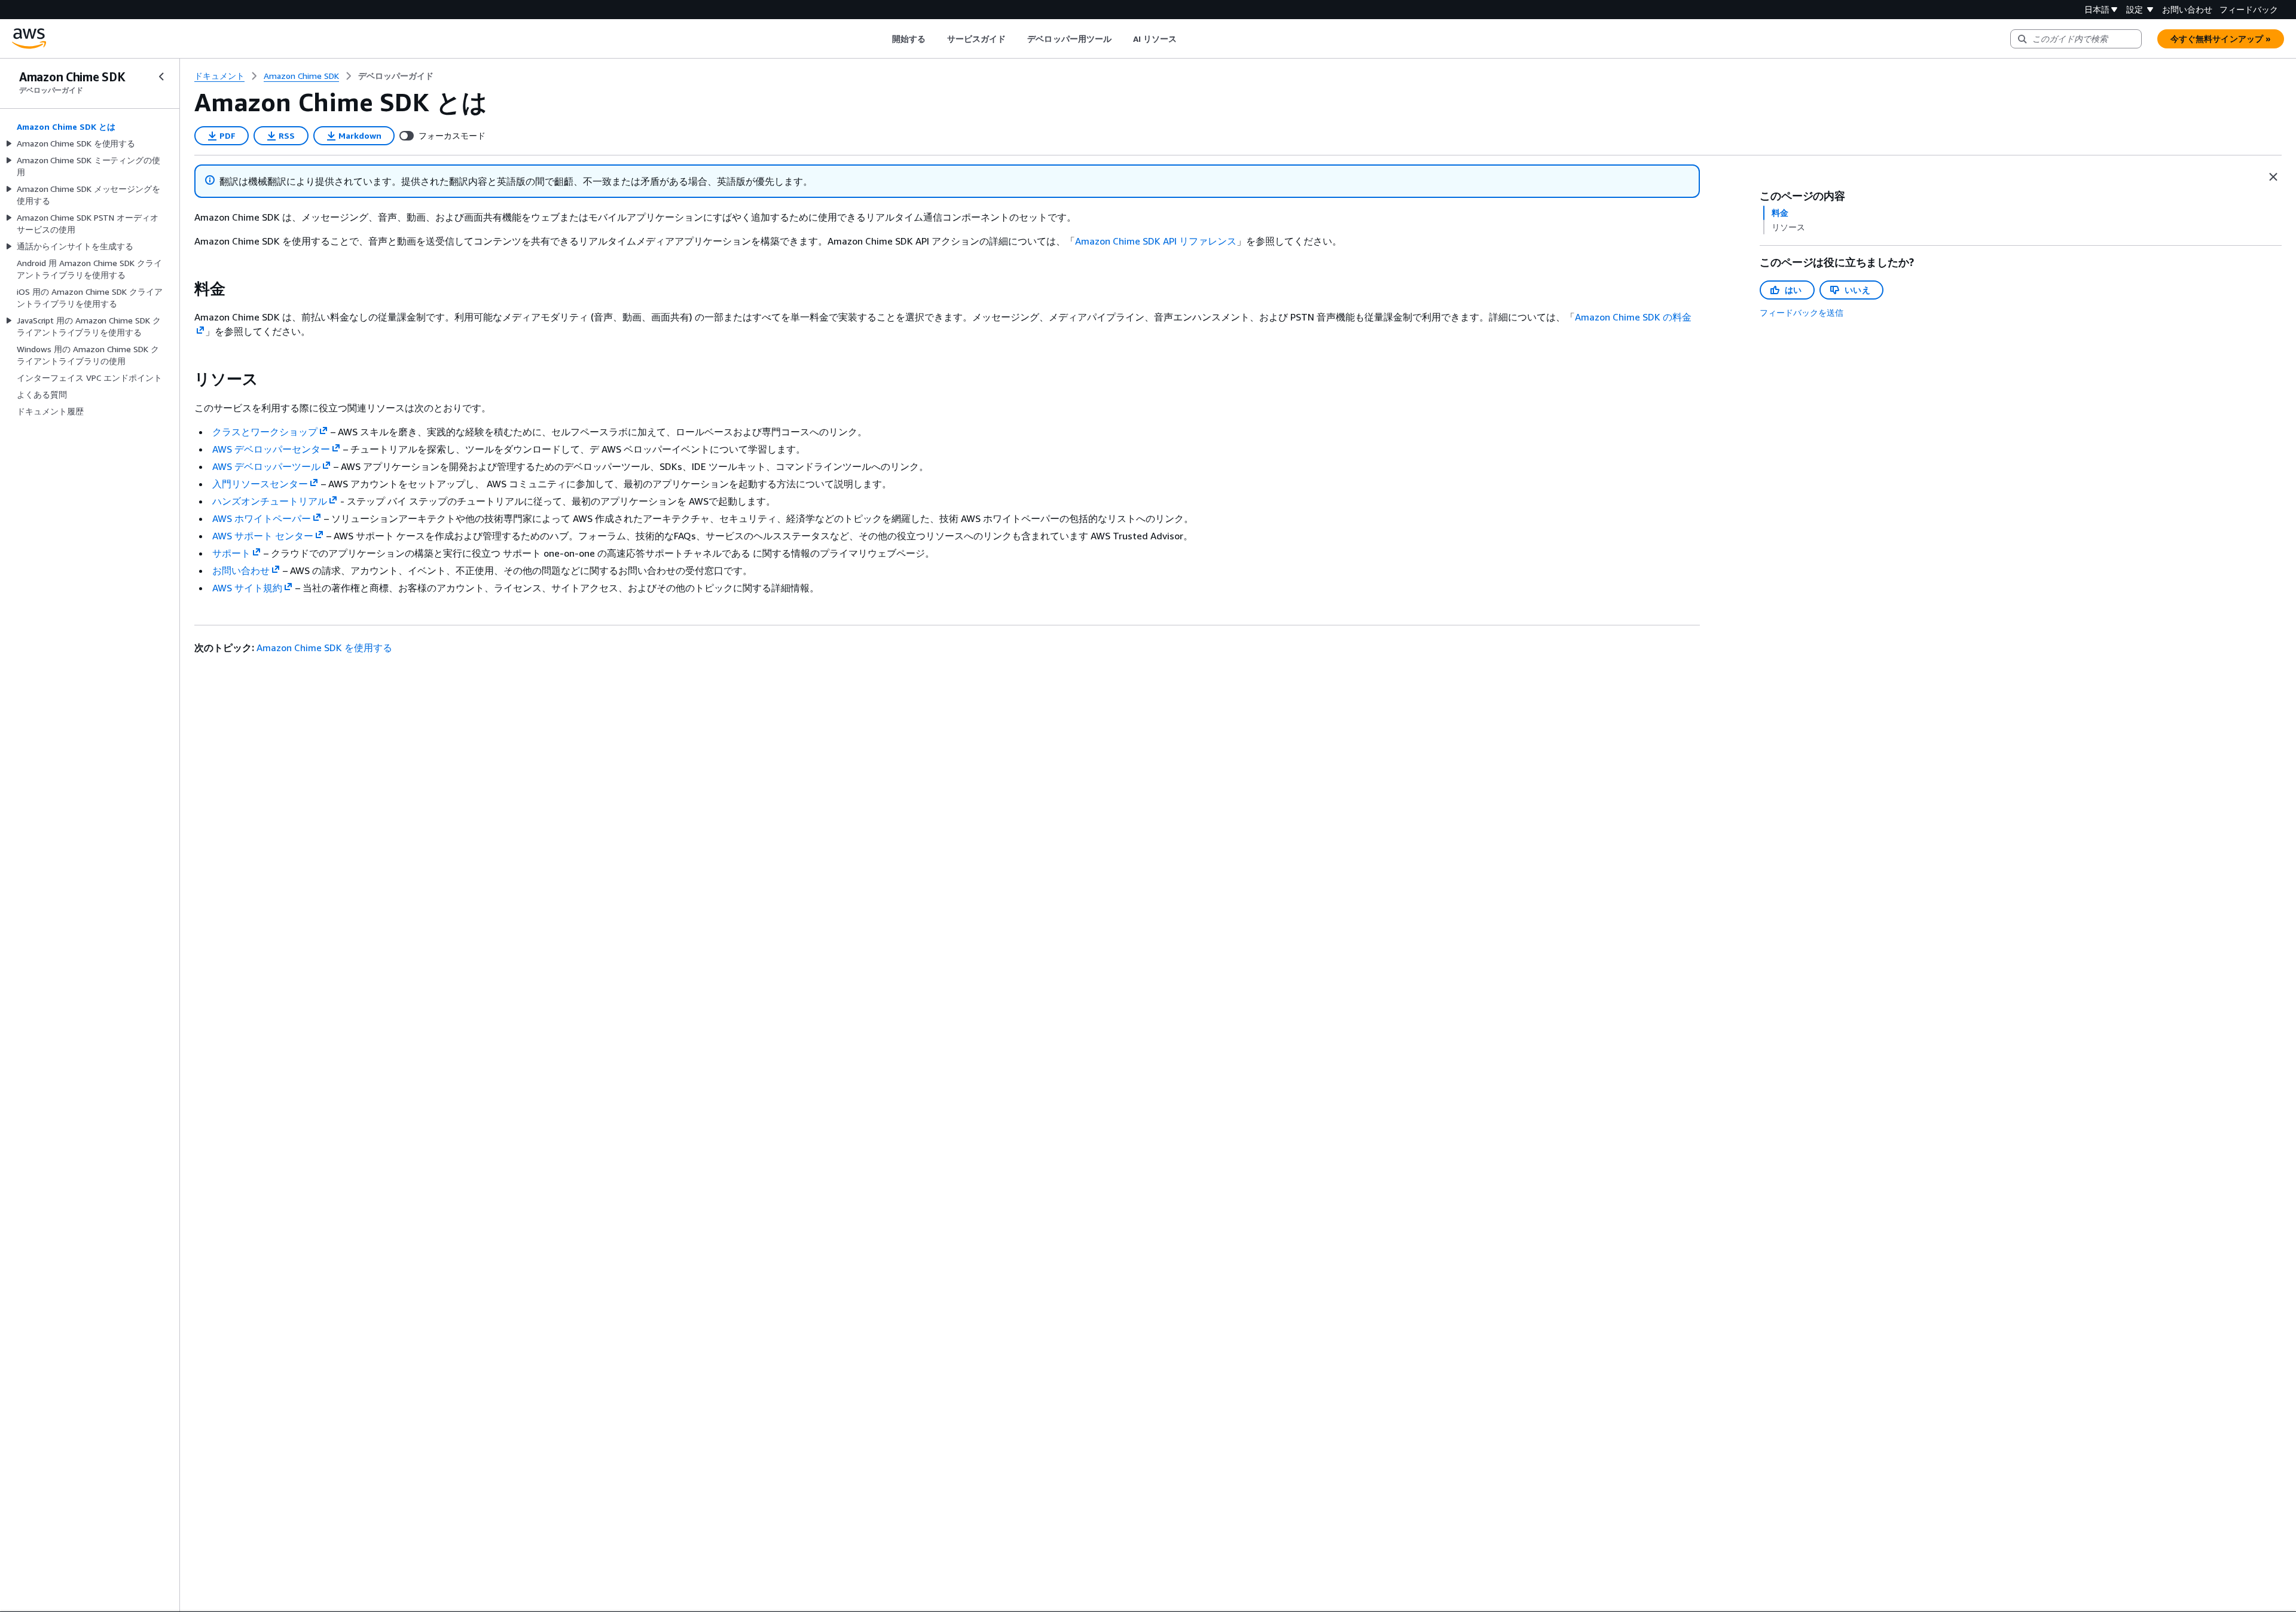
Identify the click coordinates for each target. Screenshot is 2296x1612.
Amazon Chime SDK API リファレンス (1156, 241)
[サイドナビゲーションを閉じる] (161, 77)
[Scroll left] (883, 39)
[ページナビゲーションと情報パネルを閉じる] (2273, 177)
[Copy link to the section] (185, 289)
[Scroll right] (1186, 39)
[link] (396, 76)
